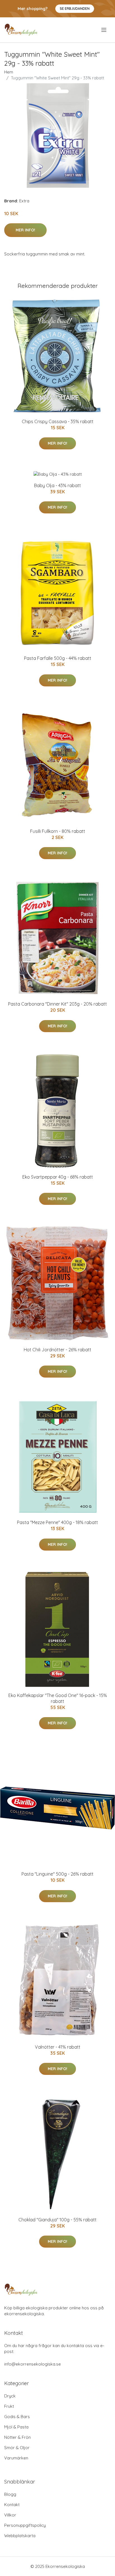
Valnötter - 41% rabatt (58, 2047)
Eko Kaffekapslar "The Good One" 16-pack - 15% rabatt (58, 1698)
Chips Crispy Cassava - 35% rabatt (58, 421)
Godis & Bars (17, 2417)
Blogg (10, 2494)
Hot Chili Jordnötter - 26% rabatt (57, 1350)
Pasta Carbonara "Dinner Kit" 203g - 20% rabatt (57, 1004)
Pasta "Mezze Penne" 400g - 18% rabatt (57, 1522)
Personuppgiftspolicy (25, 2525)
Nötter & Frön (17, 2437)
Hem (9, 72)
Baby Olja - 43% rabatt (57, 485)
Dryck (10, 2396)
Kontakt (12, 2505)
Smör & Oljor (17, 2448)
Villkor (10, 2515)
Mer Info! (25, 230)
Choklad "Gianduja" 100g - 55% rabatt (57, 2220)
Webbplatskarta (20, 2536)
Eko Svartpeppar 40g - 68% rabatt (58, 1177)
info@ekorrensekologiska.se (33, 2364)
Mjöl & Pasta (16, 2427)
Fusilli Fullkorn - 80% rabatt (58, 831)
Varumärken (16, 2458)
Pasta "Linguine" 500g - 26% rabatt (57, 1874)
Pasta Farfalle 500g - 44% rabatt (58, 658)
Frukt (9, 2406)
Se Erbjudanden (75, 9)
